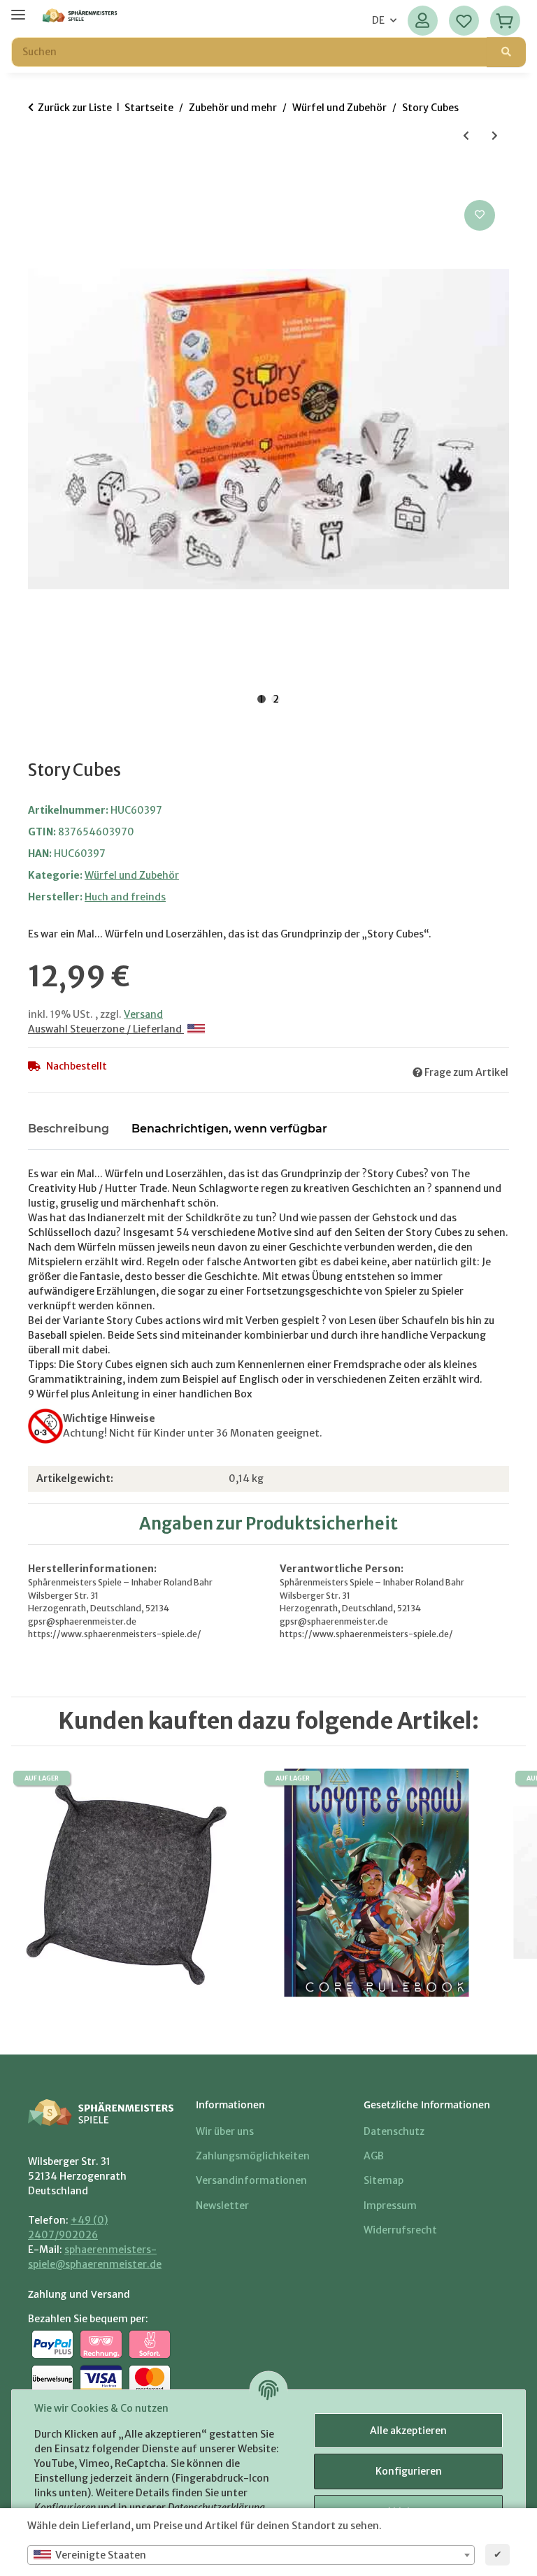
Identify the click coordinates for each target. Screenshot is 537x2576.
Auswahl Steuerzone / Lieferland (106, 1029)
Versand (143, 1014)
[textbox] (251, 2555)
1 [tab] (262, 699)
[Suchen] (506, 52)
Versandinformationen (251, 2180)
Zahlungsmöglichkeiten (253, 2156)
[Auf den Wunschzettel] (480, 215)
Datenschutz (394, 2131)
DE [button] (378, 20)
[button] (423, 21)
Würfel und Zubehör (132, 875)
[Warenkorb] (505, 21)
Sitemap (384, 2180)
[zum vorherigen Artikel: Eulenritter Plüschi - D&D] (466, 136)
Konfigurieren (409, 2471)
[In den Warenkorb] (39, 181)
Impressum (390, 2206)
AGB (374, 2156)
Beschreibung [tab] (69, 1129)
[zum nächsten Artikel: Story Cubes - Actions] (495, 136)
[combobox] (251, 2555)
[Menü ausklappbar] (18, 9)
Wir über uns (225, 2131)
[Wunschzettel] (464, 21)
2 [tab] (276, 699)
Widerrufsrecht (400, 2230)
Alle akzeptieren (408, 2431)
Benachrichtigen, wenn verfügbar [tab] (229, 1129)
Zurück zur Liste (75, 108)
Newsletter (222, 2206)
